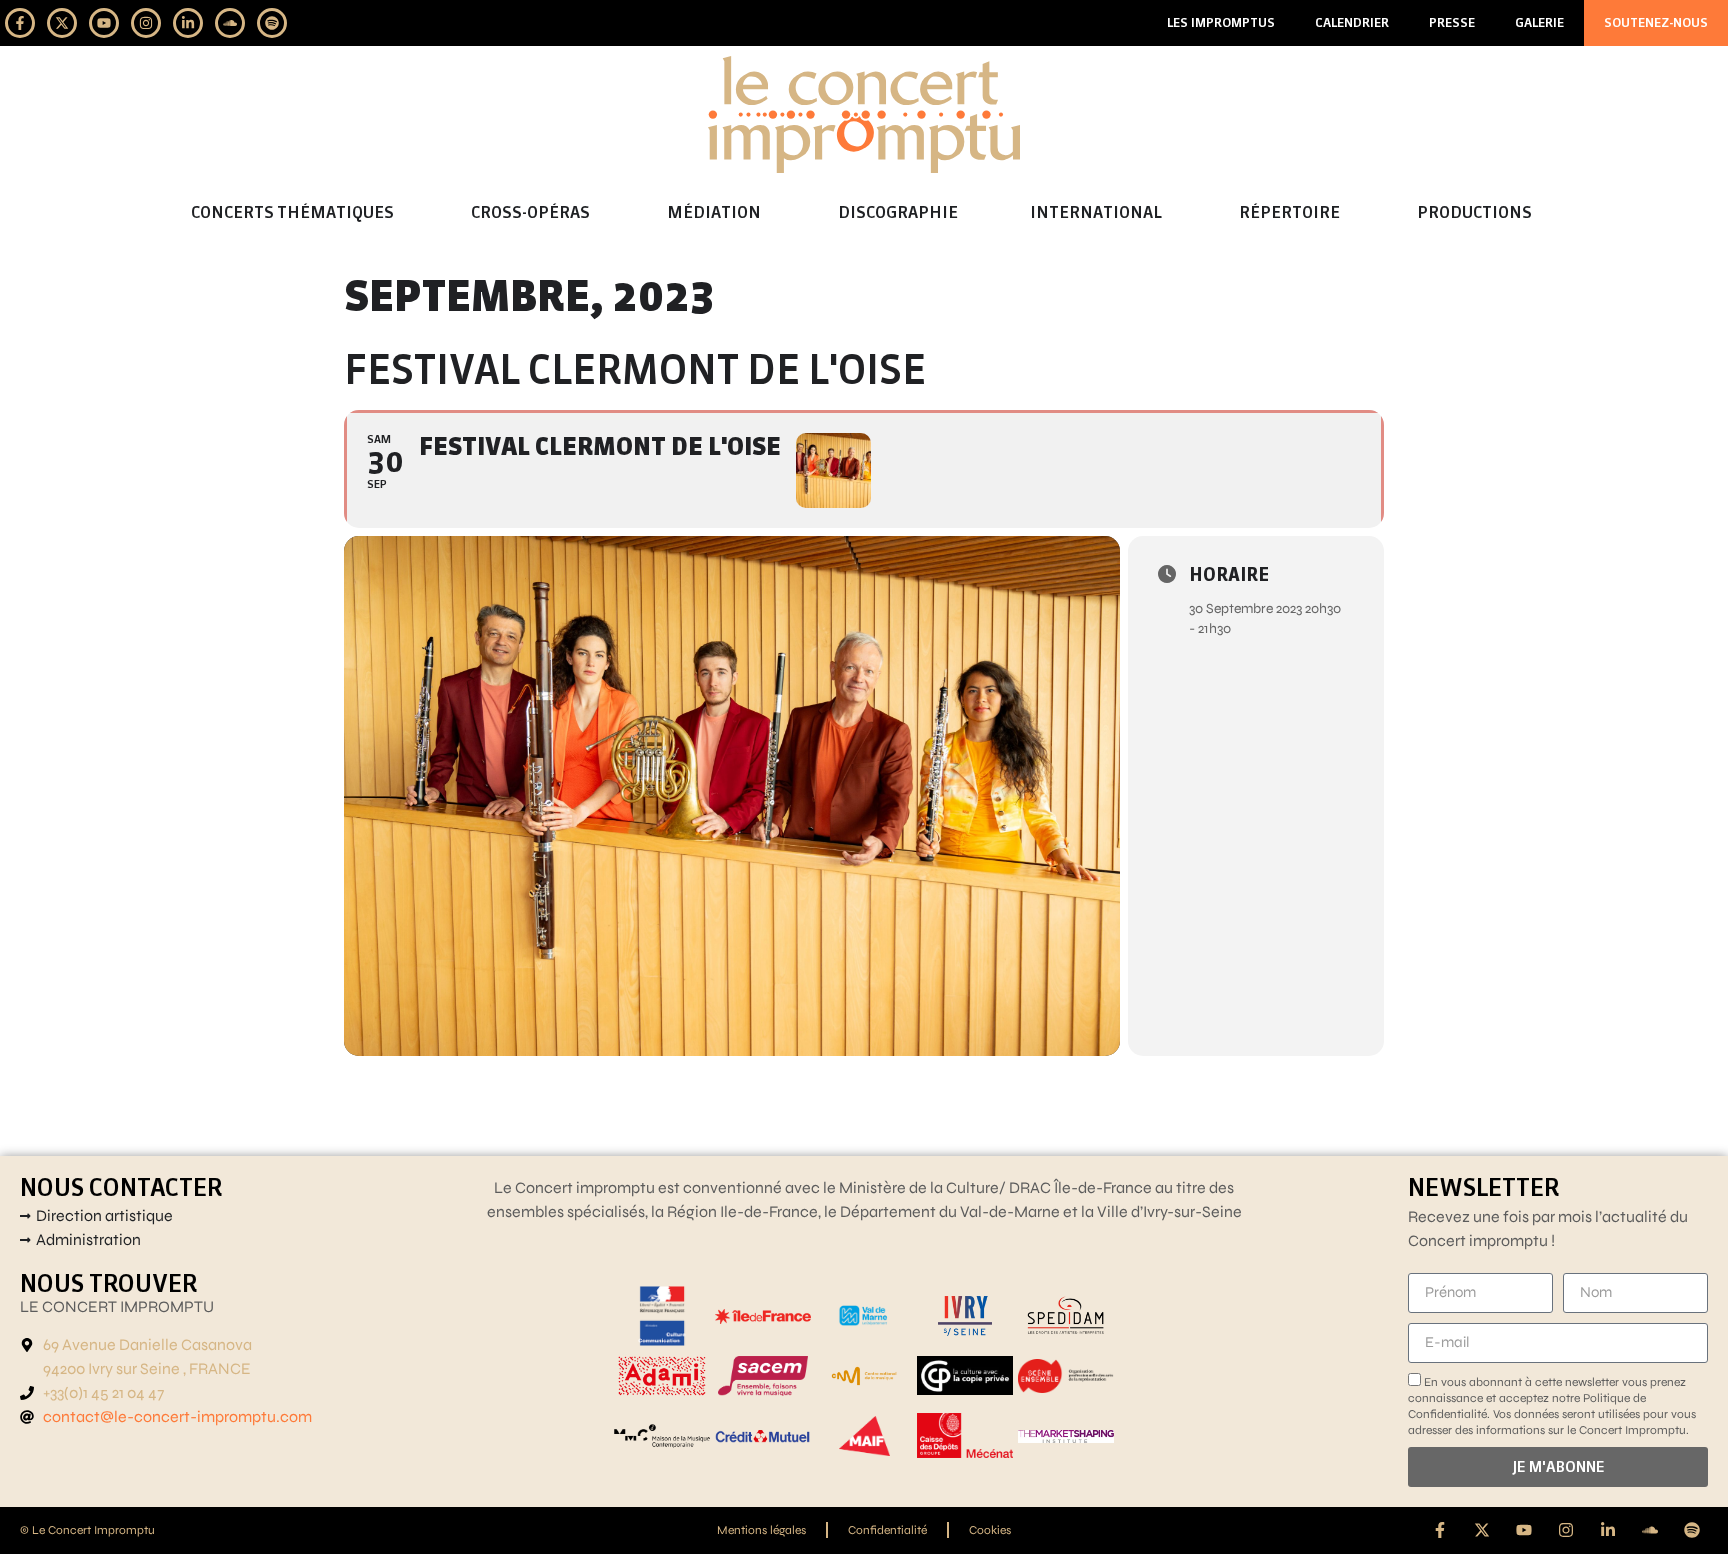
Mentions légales (761, 1530)
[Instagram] (146, 23)
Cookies (990, 1530)
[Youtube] (104, 23)
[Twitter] (62, 23)
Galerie (1539, 22)
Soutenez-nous (1656, 22)
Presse (1452, 22)
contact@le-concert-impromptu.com (177, 1416)
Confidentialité (887, 1530)
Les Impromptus (1221, 22)
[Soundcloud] (230, 23)
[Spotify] (272, 23)
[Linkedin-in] (188, 23)
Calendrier (1352, 22)
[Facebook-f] (20, 23)
